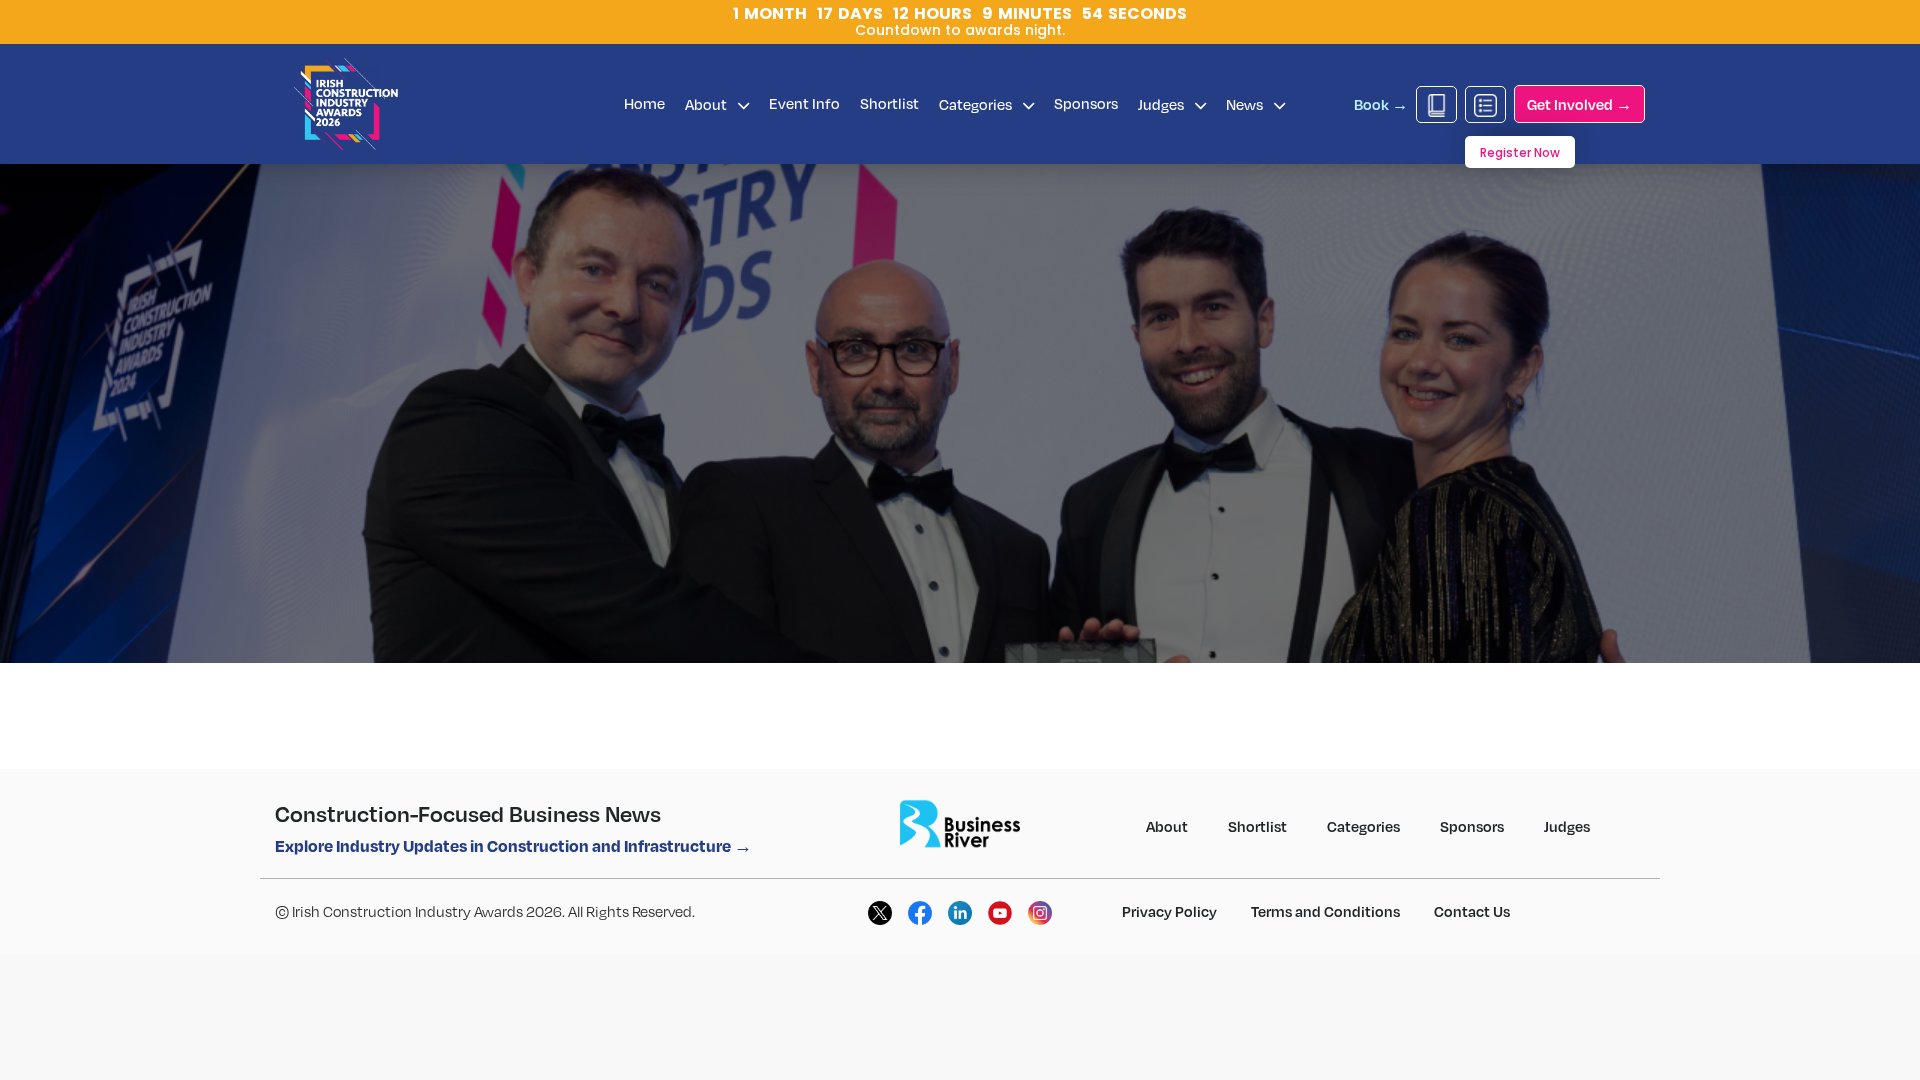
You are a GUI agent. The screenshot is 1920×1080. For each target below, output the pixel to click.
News (1246, 104)
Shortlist (889, 103)
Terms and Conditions (1325, 911)
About (707, 104)
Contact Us (1472, 911)
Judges (1162, 104)
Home (644, 103)
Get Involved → (1579, 104)
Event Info (804, 103)
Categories (977, 104)
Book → (1381, 104)
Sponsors (1086, 103)
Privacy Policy (1169, 911)
